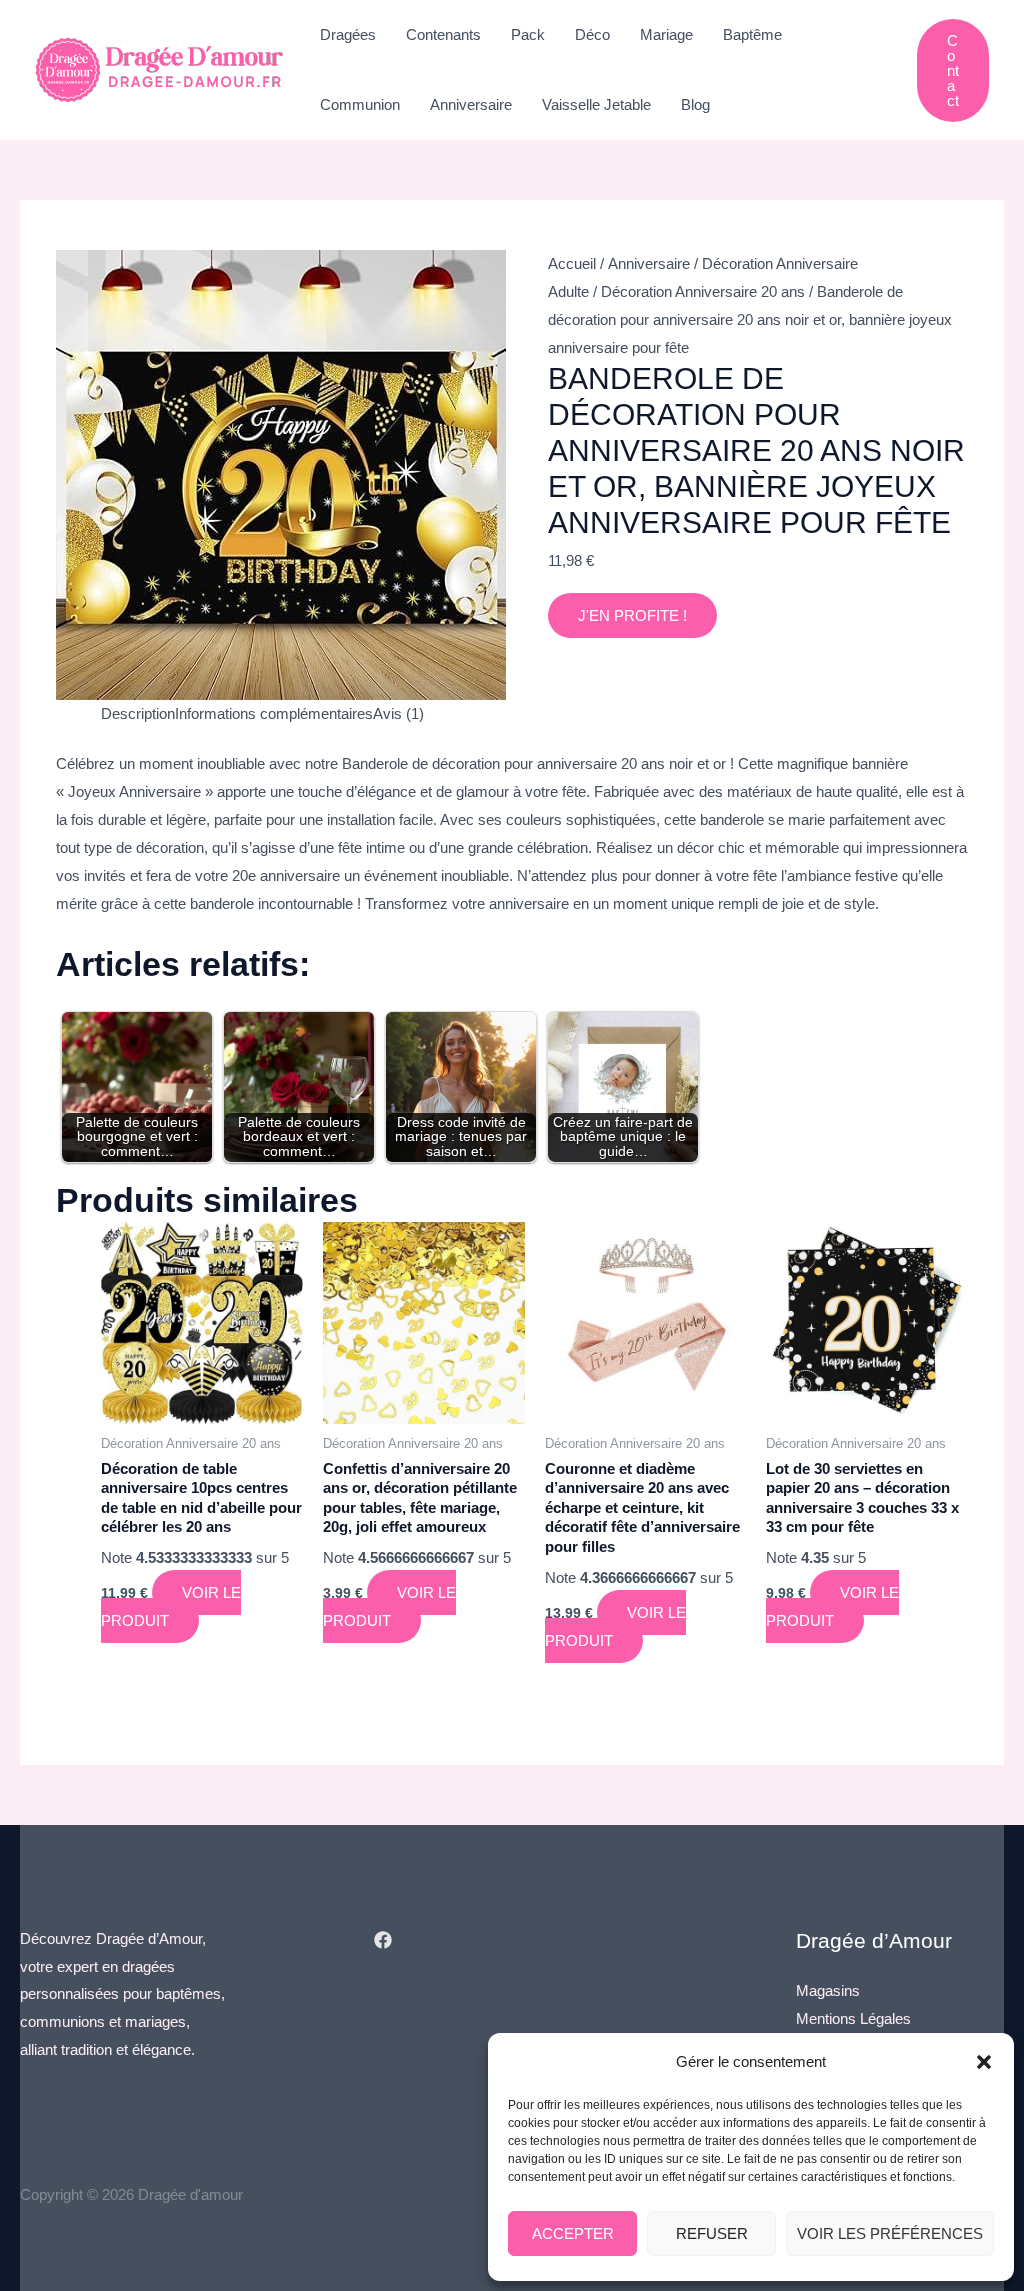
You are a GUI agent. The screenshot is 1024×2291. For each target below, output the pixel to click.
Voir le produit (171, 1606)
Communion (360, 104)
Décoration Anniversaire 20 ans (703, 291)
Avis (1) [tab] (398, 713)
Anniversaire (471, 104)
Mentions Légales (853, 2018)
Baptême (752, 34)
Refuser (712, 2233)
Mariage (666, 34)
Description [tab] (138, 713)
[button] (984, 2062)
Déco (592, 34)
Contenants (443, 34)
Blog (695, 104)
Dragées (348, 34)
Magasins (828, 1990)
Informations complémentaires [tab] (274, 713)
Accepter (573, 2233)
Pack (528, 34)
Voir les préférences (890, 2233)
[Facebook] (383, 1940)
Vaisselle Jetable (596, 104)
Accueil (572, 263)
